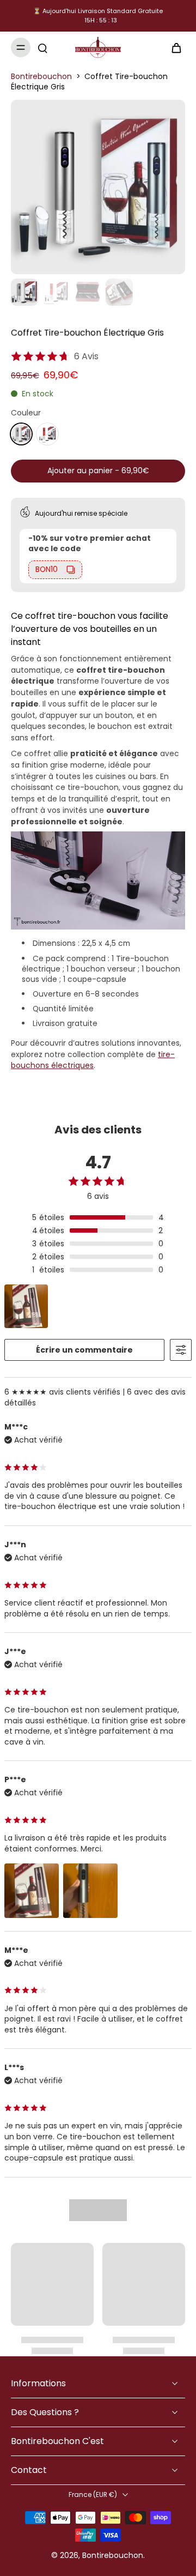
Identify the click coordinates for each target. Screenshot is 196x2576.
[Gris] (21, 434)
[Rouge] (47, 434)
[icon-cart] (173, 47)
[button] (98, 471)
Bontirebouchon (41, 76)
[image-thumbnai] (24, 292)
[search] (42, 47)
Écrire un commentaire (84, 1350)
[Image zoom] (98, 187)
